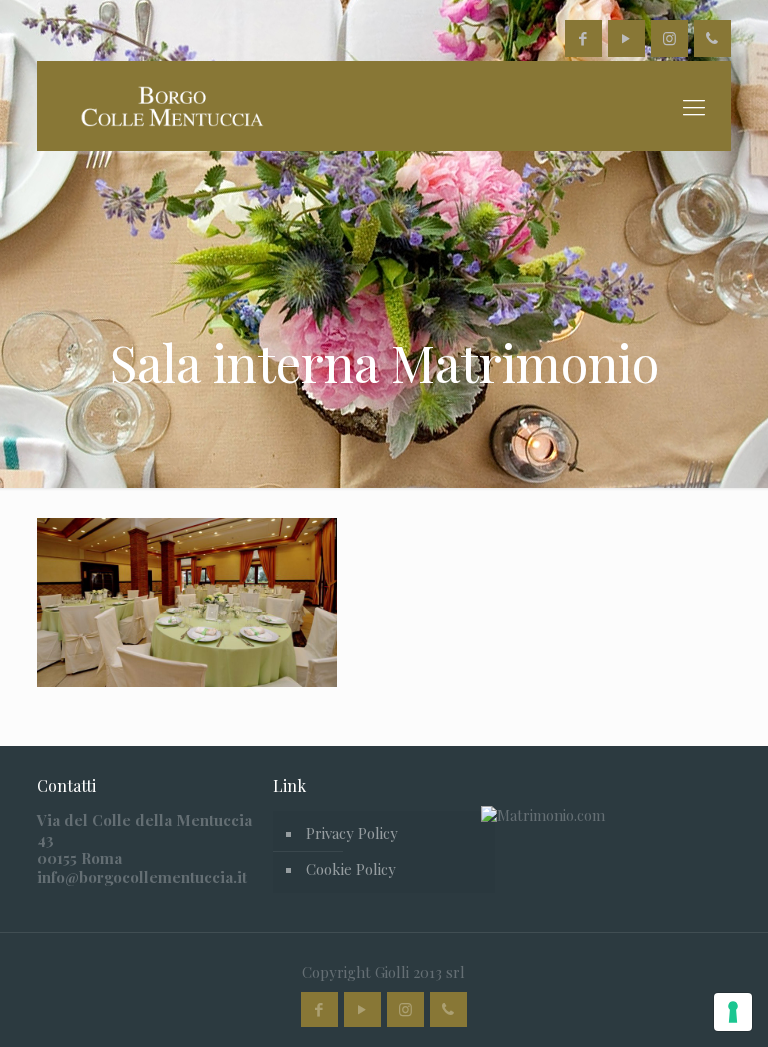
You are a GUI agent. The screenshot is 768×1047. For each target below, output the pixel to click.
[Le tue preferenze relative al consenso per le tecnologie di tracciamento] (733, 1012)
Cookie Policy (351, 869)
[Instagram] (669, 38)
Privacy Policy (352, 833)
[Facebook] (583, 38)
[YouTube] (626, 38)
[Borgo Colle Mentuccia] (170, 106)
